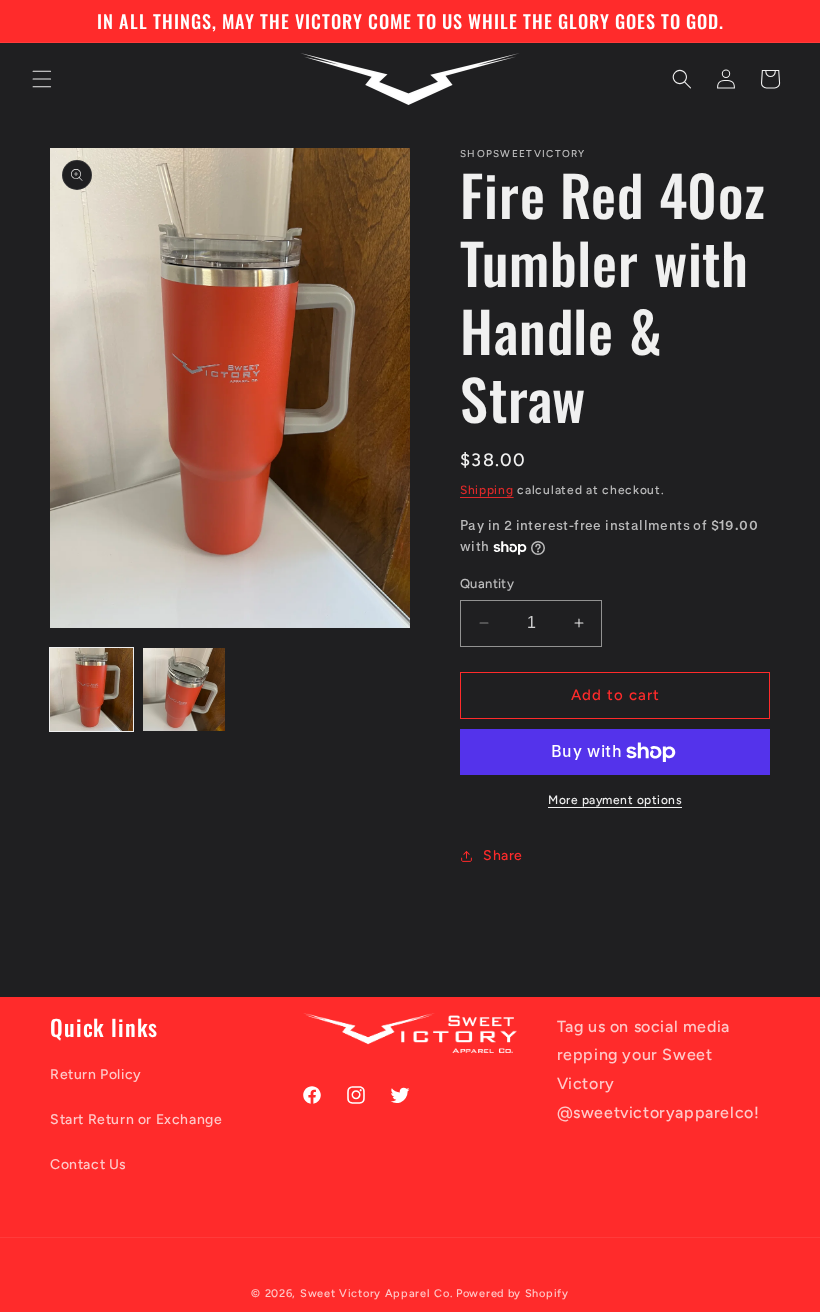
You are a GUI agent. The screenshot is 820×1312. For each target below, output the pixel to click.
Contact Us (88, 1164)
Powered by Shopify (512, 1293)
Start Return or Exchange (136, 1119)
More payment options (615, 800)
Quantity (487, 583)
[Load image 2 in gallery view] (184, 689)
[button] (42, 79)
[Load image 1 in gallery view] (91, 689)
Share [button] (503, 855)
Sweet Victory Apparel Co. (376, 1293)
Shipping (487, 490)
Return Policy (96, 1074)
